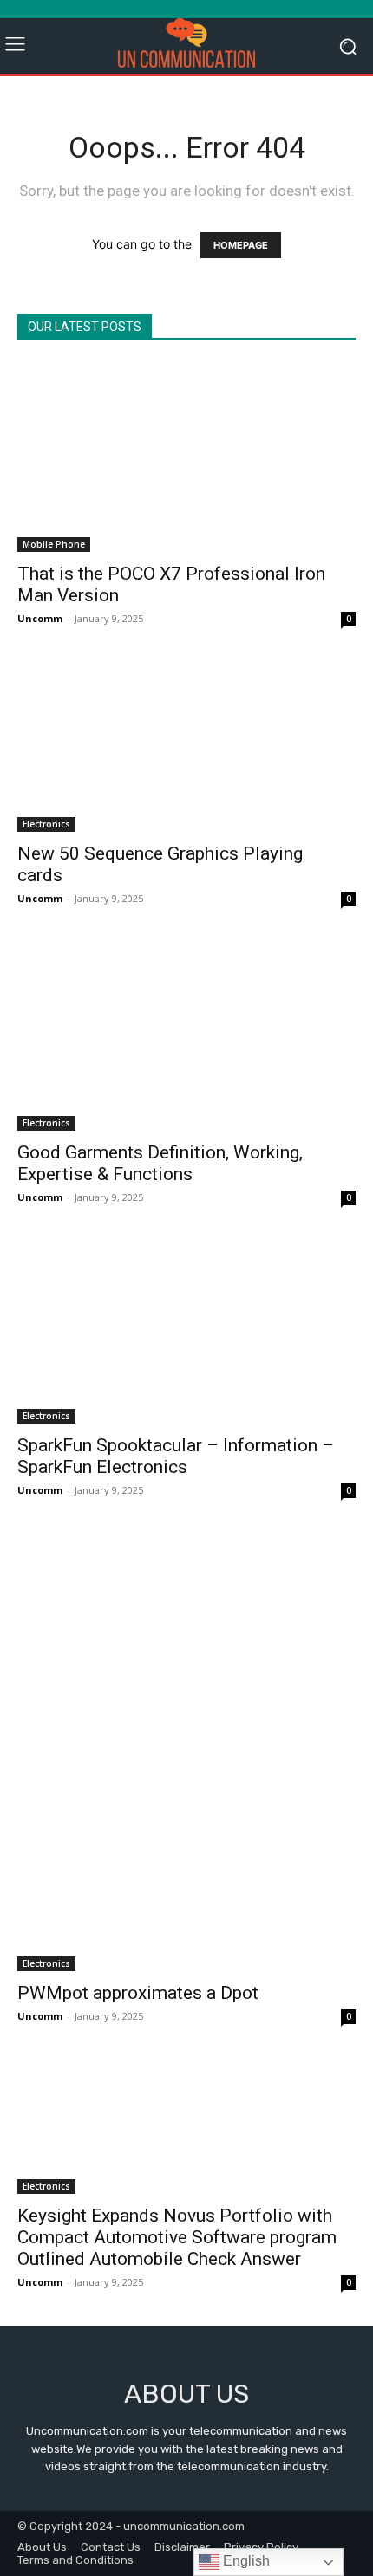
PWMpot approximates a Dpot (138, 1993)
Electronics (46, 824)
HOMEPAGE (241, 245)
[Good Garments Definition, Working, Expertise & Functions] (186, 1036)
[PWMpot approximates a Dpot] (186, 1753)
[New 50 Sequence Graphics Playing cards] (186, 747)
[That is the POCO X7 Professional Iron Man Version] (186, 457)
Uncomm (40, 618)
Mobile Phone (54, 544)
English (245, 2561)
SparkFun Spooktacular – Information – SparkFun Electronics (176, 1456)
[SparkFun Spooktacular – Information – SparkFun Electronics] (186, 1333)
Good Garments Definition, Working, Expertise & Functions (160, 1163)
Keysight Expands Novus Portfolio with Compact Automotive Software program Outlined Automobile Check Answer (177, 2237)
